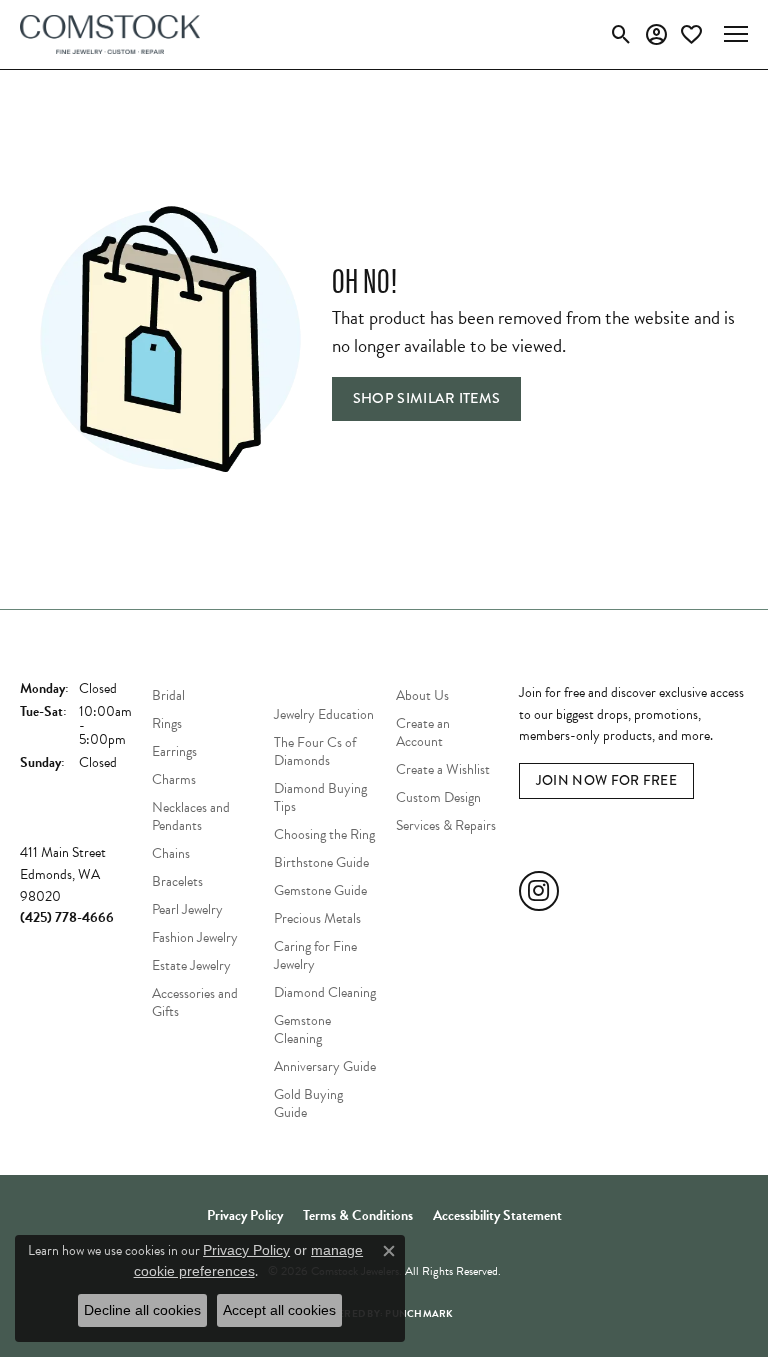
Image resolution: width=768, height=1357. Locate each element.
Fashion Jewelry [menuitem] (195, 937)
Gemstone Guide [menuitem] (320, 890)
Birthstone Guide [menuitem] (321, 862)
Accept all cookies (279, 1310)
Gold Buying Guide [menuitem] (308, 1103)
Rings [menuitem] (167, 723)
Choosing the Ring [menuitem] (324, 834)
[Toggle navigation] (736, 34)
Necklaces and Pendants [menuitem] (191, 816)
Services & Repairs (446, 825)
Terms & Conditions (358, 1215)
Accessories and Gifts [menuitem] (195, 1002)
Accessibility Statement (497, 1215)
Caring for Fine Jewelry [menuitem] (315, 955)
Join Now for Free (606, 780)
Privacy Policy (245, 1215)
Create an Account (423, 732)
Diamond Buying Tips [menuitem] (320, 797)
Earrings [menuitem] (174, 751)
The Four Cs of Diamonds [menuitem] (315, 751)
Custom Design (438, 797)
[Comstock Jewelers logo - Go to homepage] (110, 34)
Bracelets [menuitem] (177, 881)
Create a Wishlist (443, 769)
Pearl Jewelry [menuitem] (187, 909)
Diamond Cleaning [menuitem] (325, 992)
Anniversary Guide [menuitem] (325, 1066)
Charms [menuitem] (174, 779)
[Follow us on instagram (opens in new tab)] (539, 891)
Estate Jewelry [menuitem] (191, 965)
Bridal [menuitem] (168, 695)
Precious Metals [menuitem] (317, 918)
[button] (621, 34)
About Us (422, 695)
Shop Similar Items (427, 398)
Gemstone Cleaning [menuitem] (302, 1029)
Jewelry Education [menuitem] (324, 714)
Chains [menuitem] (171, 853)
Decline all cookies (142, 1310)
